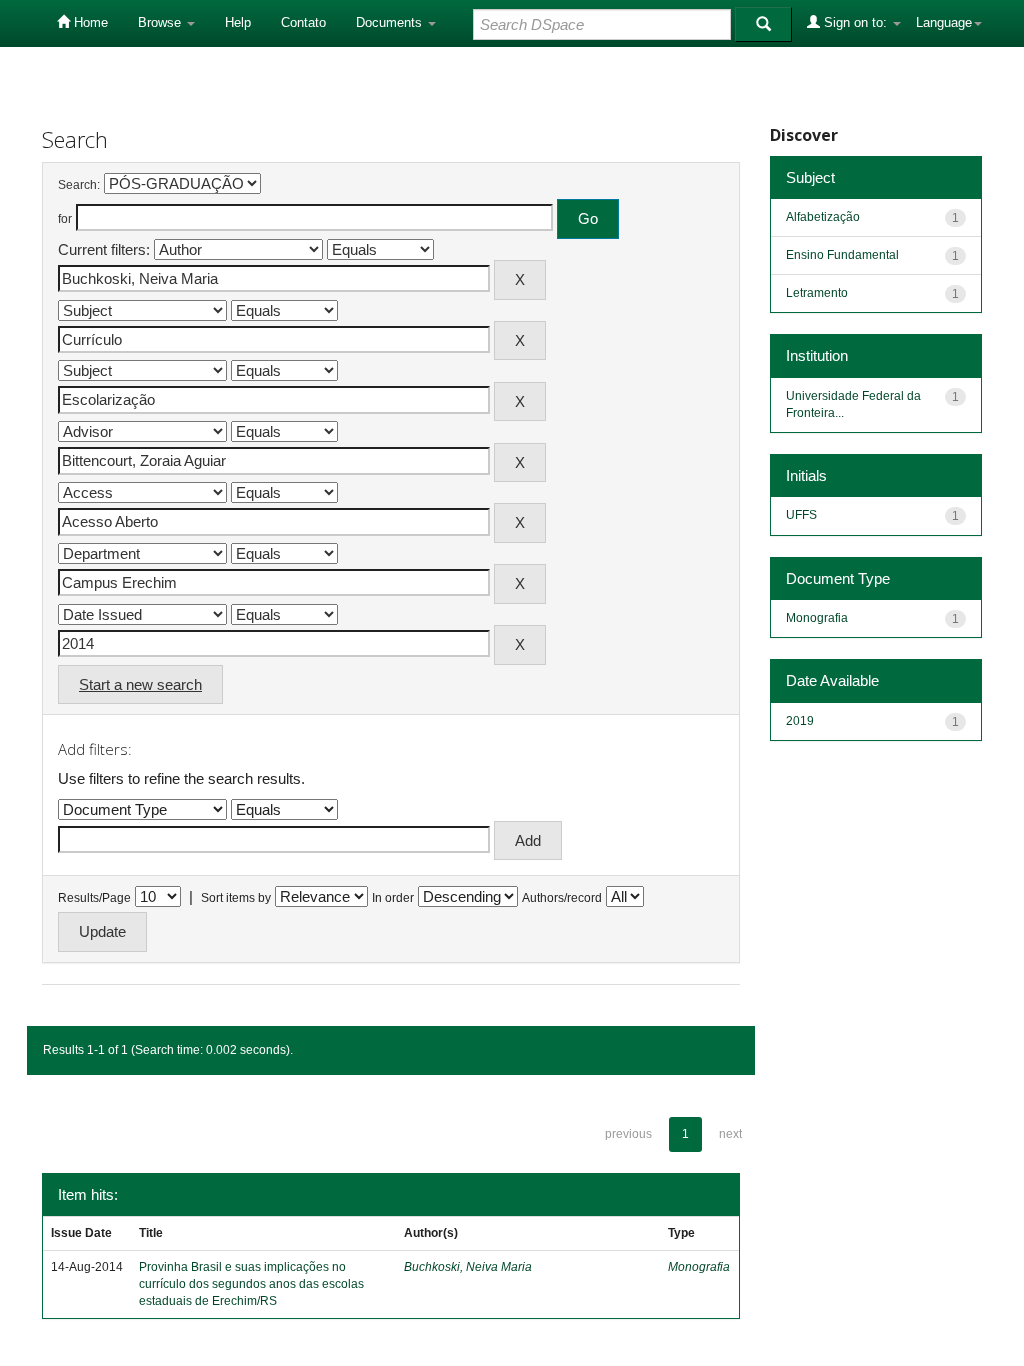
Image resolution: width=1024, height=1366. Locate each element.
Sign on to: (855, 22)
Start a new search (140, 684)
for (65, 219)
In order (393, 898)
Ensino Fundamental (842, 255)
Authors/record (562, 898)
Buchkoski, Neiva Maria (468, 1267)
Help (238, 22)
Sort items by (236, 898)
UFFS (801, 515)
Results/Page (94, 898)
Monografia (699, 1267)
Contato (303, 22)
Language (944, 22)
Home (89, 22)
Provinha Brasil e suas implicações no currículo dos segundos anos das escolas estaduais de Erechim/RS (251, 1284)
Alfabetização (823, 217)
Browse (161, 22)
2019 (800, 721)
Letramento (817, 293)
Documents (391, 22)
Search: (79, 185)
